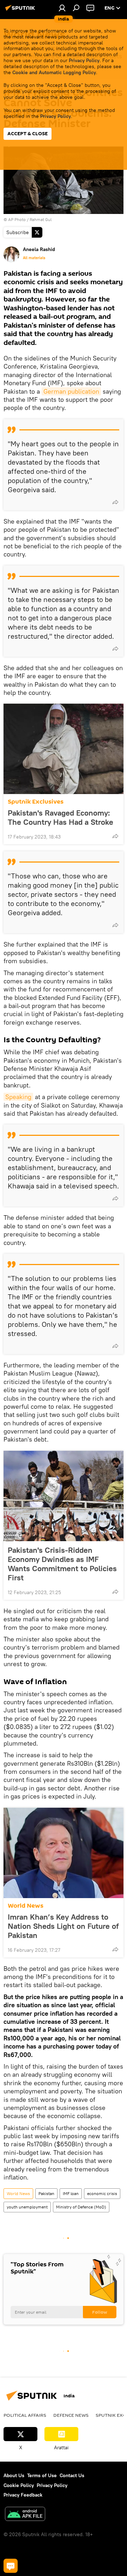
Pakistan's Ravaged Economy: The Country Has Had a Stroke (61, 817)
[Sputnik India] (21, 11)
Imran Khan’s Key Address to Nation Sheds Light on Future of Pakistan (63, 1926)
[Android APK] (25, 2515)
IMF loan (71, 2193)
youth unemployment (27, 2207)
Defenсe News (71, 2415)
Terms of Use (42, 2475)
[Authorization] (62, 8)
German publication (71, 391)
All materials (34, 258)
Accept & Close (28, 134)
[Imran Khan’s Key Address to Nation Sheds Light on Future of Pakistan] (64, 1853)
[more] (115, 502)
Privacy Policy (84, 60)
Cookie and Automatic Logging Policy (54, 72)
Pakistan (46, 2193)
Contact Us (72, 2475)
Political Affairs (25, 2415)
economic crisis (102, 2193)
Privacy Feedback (23, 2495)
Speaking (18, 1097)
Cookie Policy (19, 2485)
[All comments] (11, 2566)
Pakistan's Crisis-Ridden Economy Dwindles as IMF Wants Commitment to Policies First (62, 1564)
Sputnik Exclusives (36, 802)
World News (26, 1906)
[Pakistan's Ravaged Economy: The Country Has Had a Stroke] (64, 749)
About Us (14, 2475)
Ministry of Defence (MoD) (81, 2207)
